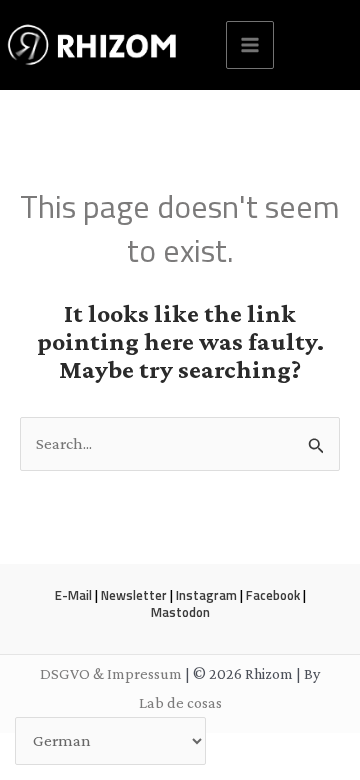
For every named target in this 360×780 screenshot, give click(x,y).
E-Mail (73, 595)
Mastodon (180, 612)
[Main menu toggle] (250, 45)
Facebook (273, 595)
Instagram (206, 595)
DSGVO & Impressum (111, 673)
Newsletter (134, 595)
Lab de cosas (180, 702)
